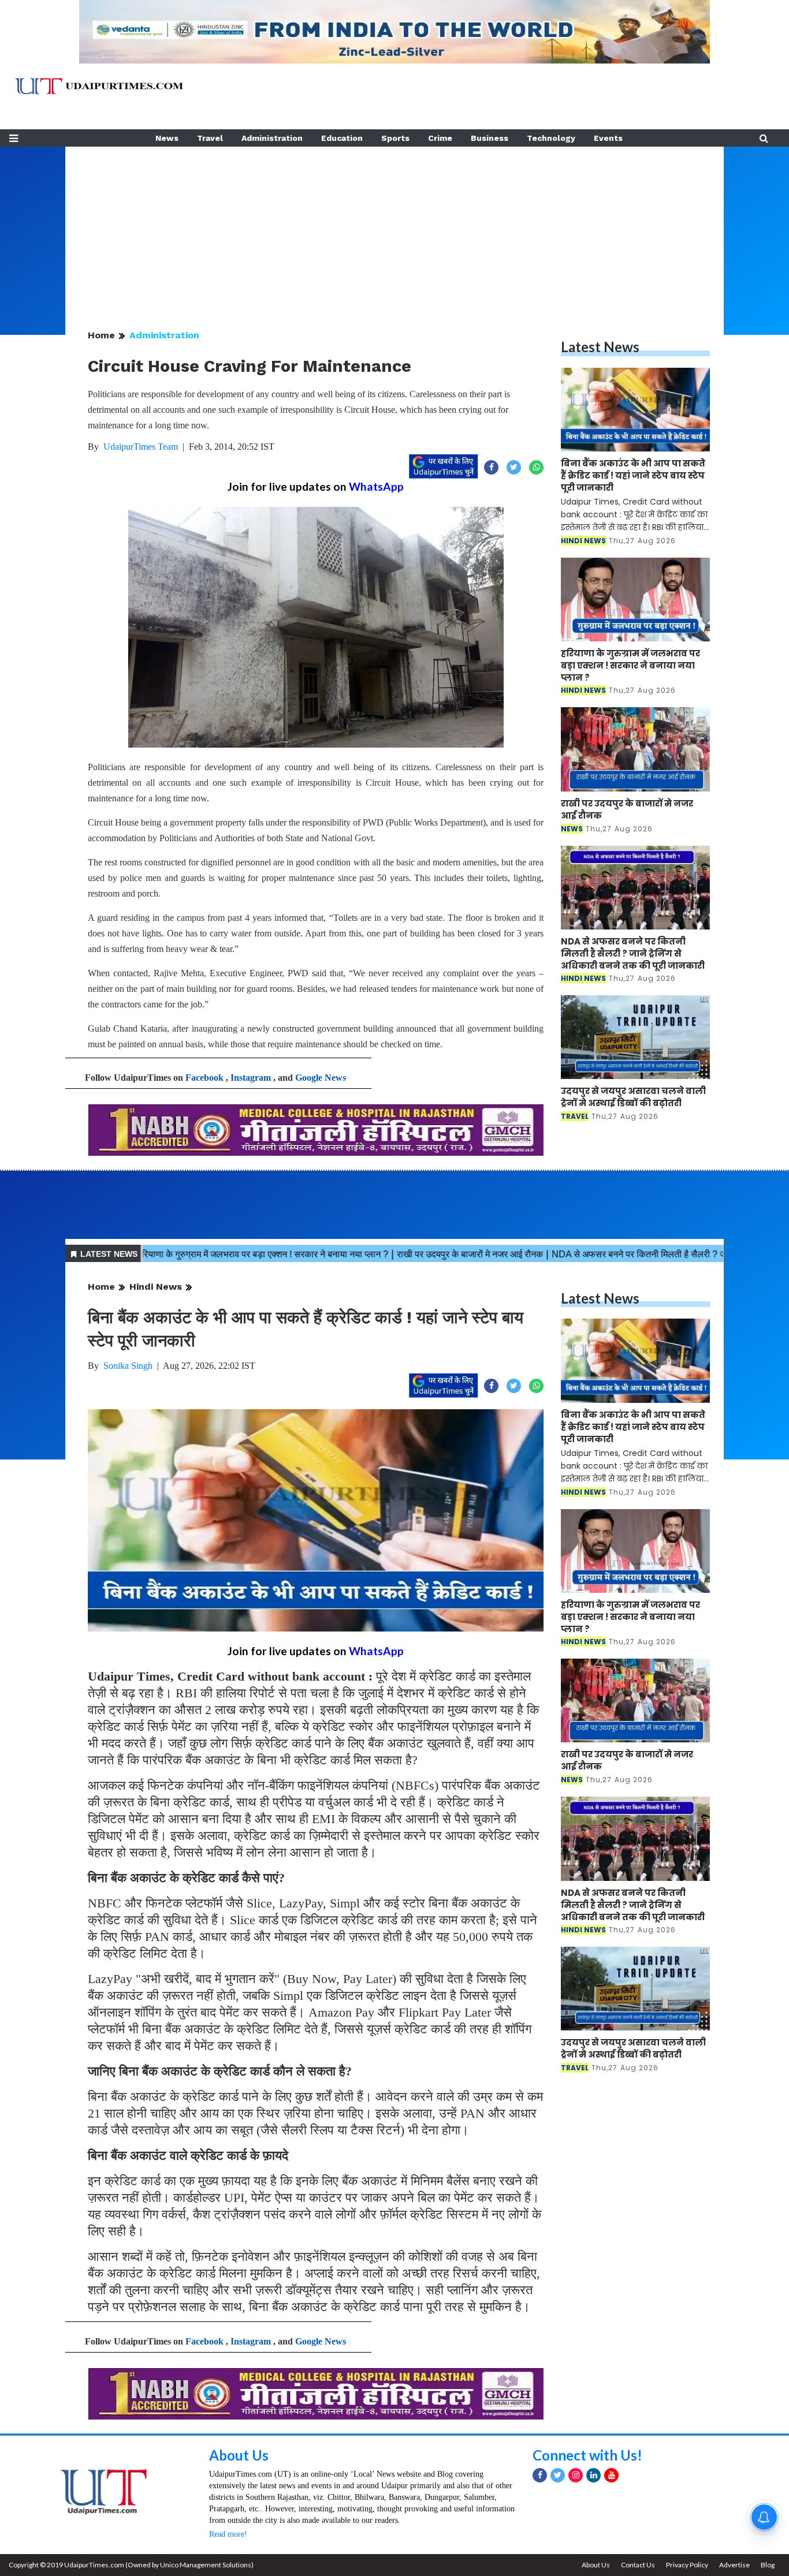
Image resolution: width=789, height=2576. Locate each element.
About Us (239, 2455)
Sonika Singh (128, 1366)
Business (490, 138)
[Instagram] (576, 2475)
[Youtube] (611, 2475)
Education (342, 138)
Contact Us (638, 2565)
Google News (321, 1078)
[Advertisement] (394, 227)
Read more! (228, 2534)
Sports (395, 138)
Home (101, 335)
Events (608, 138)
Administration (272, 138)
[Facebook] (540, 2475)
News (167, 138)
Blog (768, 2565)
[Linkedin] (593, 2475)
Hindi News (156, 1287)
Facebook (204, 1078)
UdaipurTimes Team (141, 447)
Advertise (734, 2565)
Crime (440, 138)
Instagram (251, 1078)
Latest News (600, 347)
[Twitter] (558, 2475)
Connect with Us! (587, 2455)
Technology (551, 138)
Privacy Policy (687, 2565)
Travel (210, 138)
